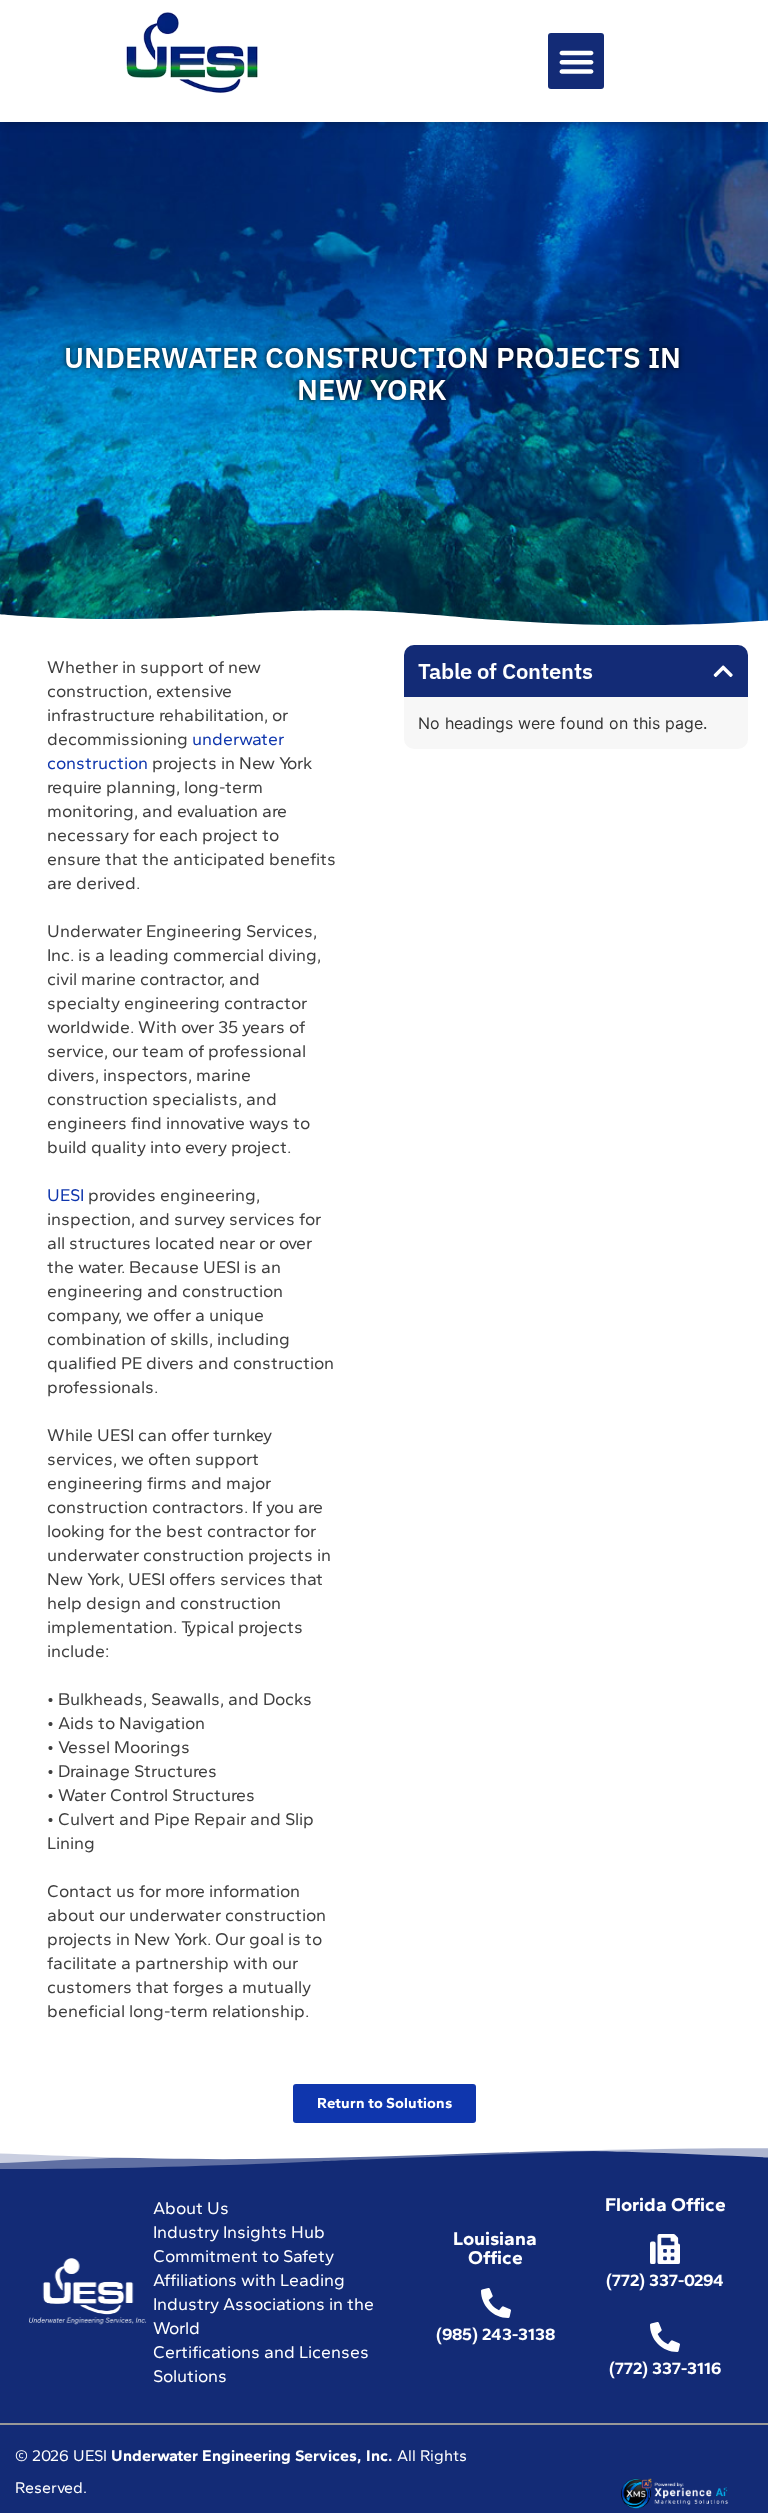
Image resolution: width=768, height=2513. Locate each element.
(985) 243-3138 (495, 2334)
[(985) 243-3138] (495, 2303)
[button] (576, 61)
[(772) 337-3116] (665, 2337)
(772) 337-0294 (665, 2280)
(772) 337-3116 (665, 2368)
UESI (65, 1194)
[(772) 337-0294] (665, 2249)
